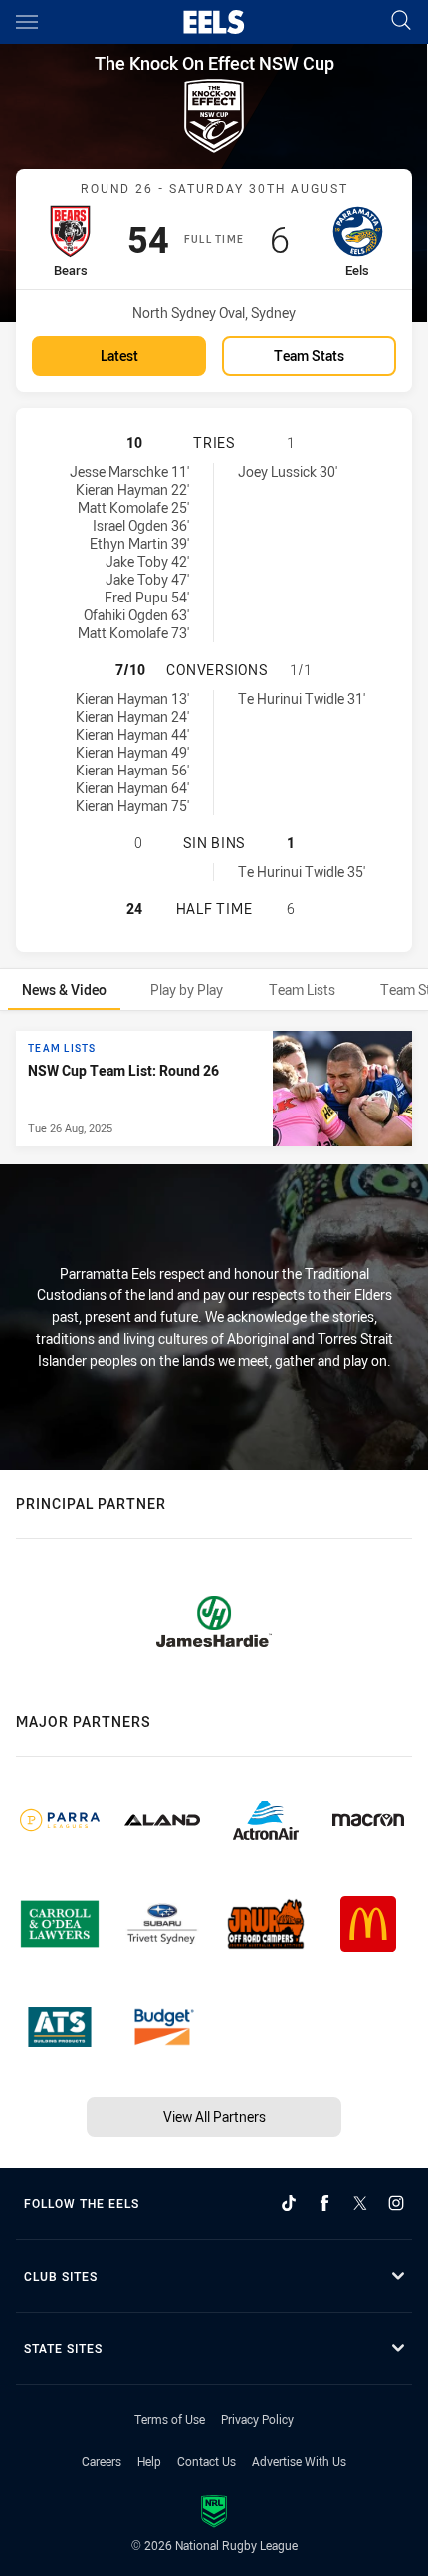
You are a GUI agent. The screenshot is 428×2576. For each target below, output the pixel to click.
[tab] (64, 990)
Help (149, 2461)
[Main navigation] (27, 22)
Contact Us (207, 2461)
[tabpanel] (214, 1089)
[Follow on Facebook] (324, 2203)
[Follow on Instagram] (396, 2203)
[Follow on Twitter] (360, 2203)
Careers (102, 2461)
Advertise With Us (299, 2461)
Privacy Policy (257, 2419)
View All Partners (214, 2116)
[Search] (401, 21)
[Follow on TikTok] (289, 2203)
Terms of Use (170, 2419)
